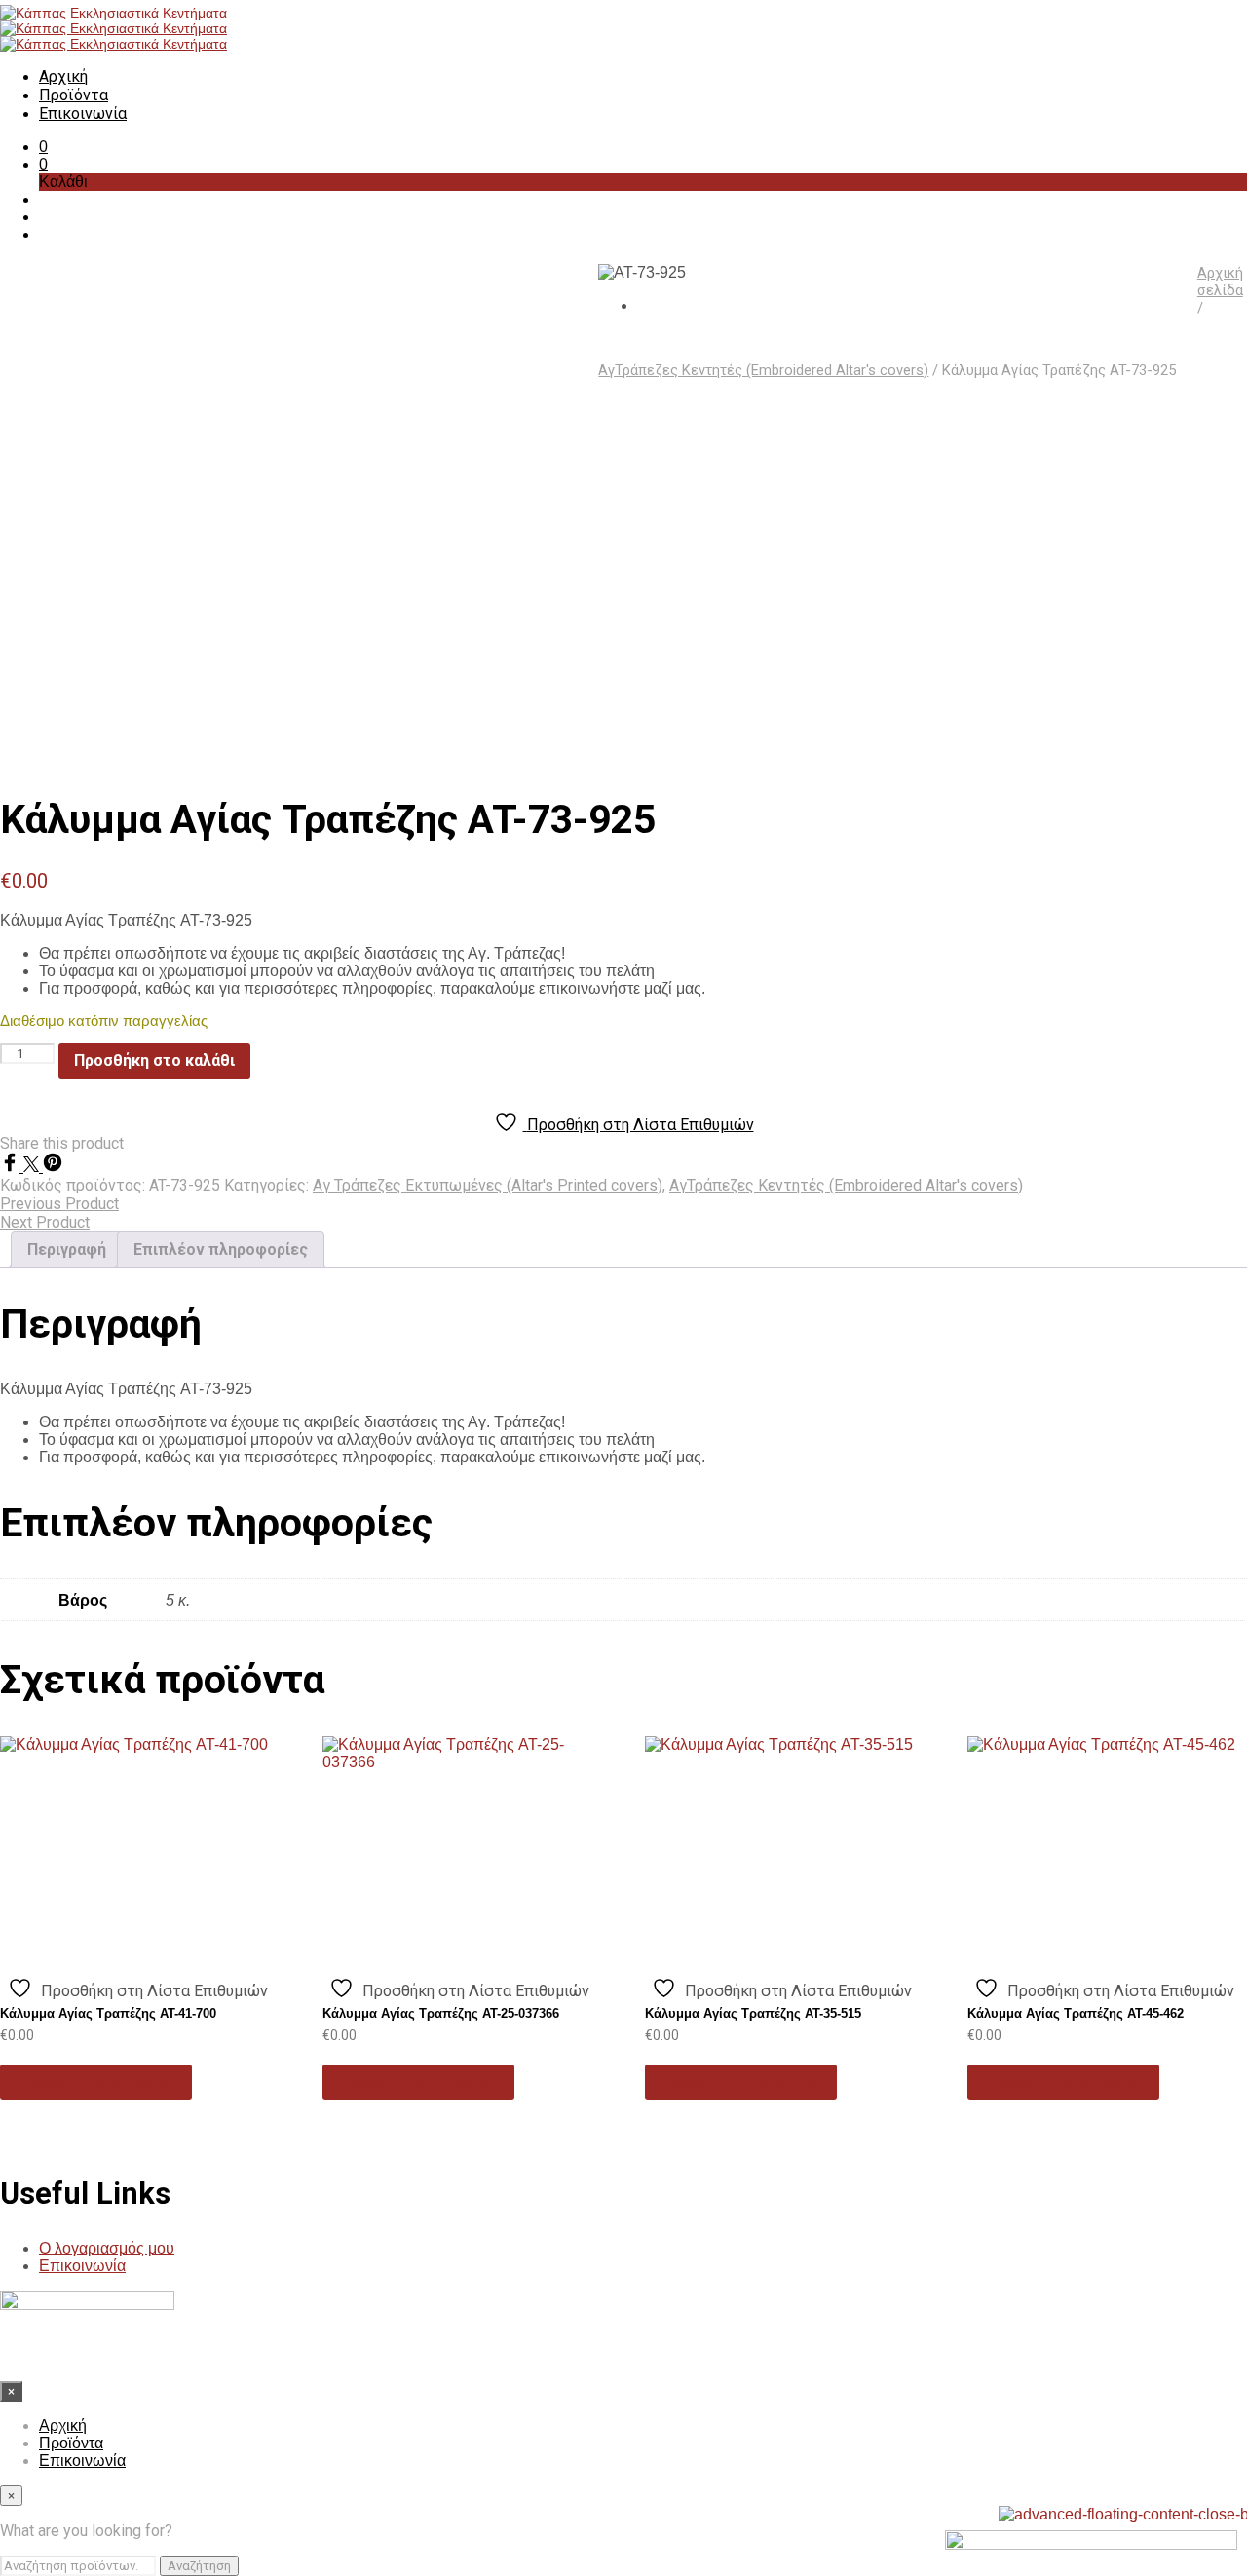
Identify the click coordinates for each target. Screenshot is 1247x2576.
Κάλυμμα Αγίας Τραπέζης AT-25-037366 (441, 2013)
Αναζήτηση (199, 2566)
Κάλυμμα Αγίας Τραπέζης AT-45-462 (1076, 2013)
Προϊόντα (74, 95)
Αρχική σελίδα (1220, 282)
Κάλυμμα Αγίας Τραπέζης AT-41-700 (108, 2013)
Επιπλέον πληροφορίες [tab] (221, 1250)
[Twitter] (33, 1167)
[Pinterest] (53, 1167)
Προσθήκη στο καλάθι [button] (96, 2082)
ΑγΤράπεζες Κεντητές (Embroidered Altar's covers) (763, 370)
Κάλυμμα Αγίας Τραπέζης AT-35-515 (753, 2013)
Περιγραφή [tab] (67, 1250)
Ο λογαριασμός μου (107, 2248)
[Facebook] (12, 1167)
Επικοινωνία (83, 114)
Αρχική (63, 76)
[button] (43, 147)
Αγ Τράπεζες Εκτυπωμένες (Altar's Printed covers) (488, 1185)
